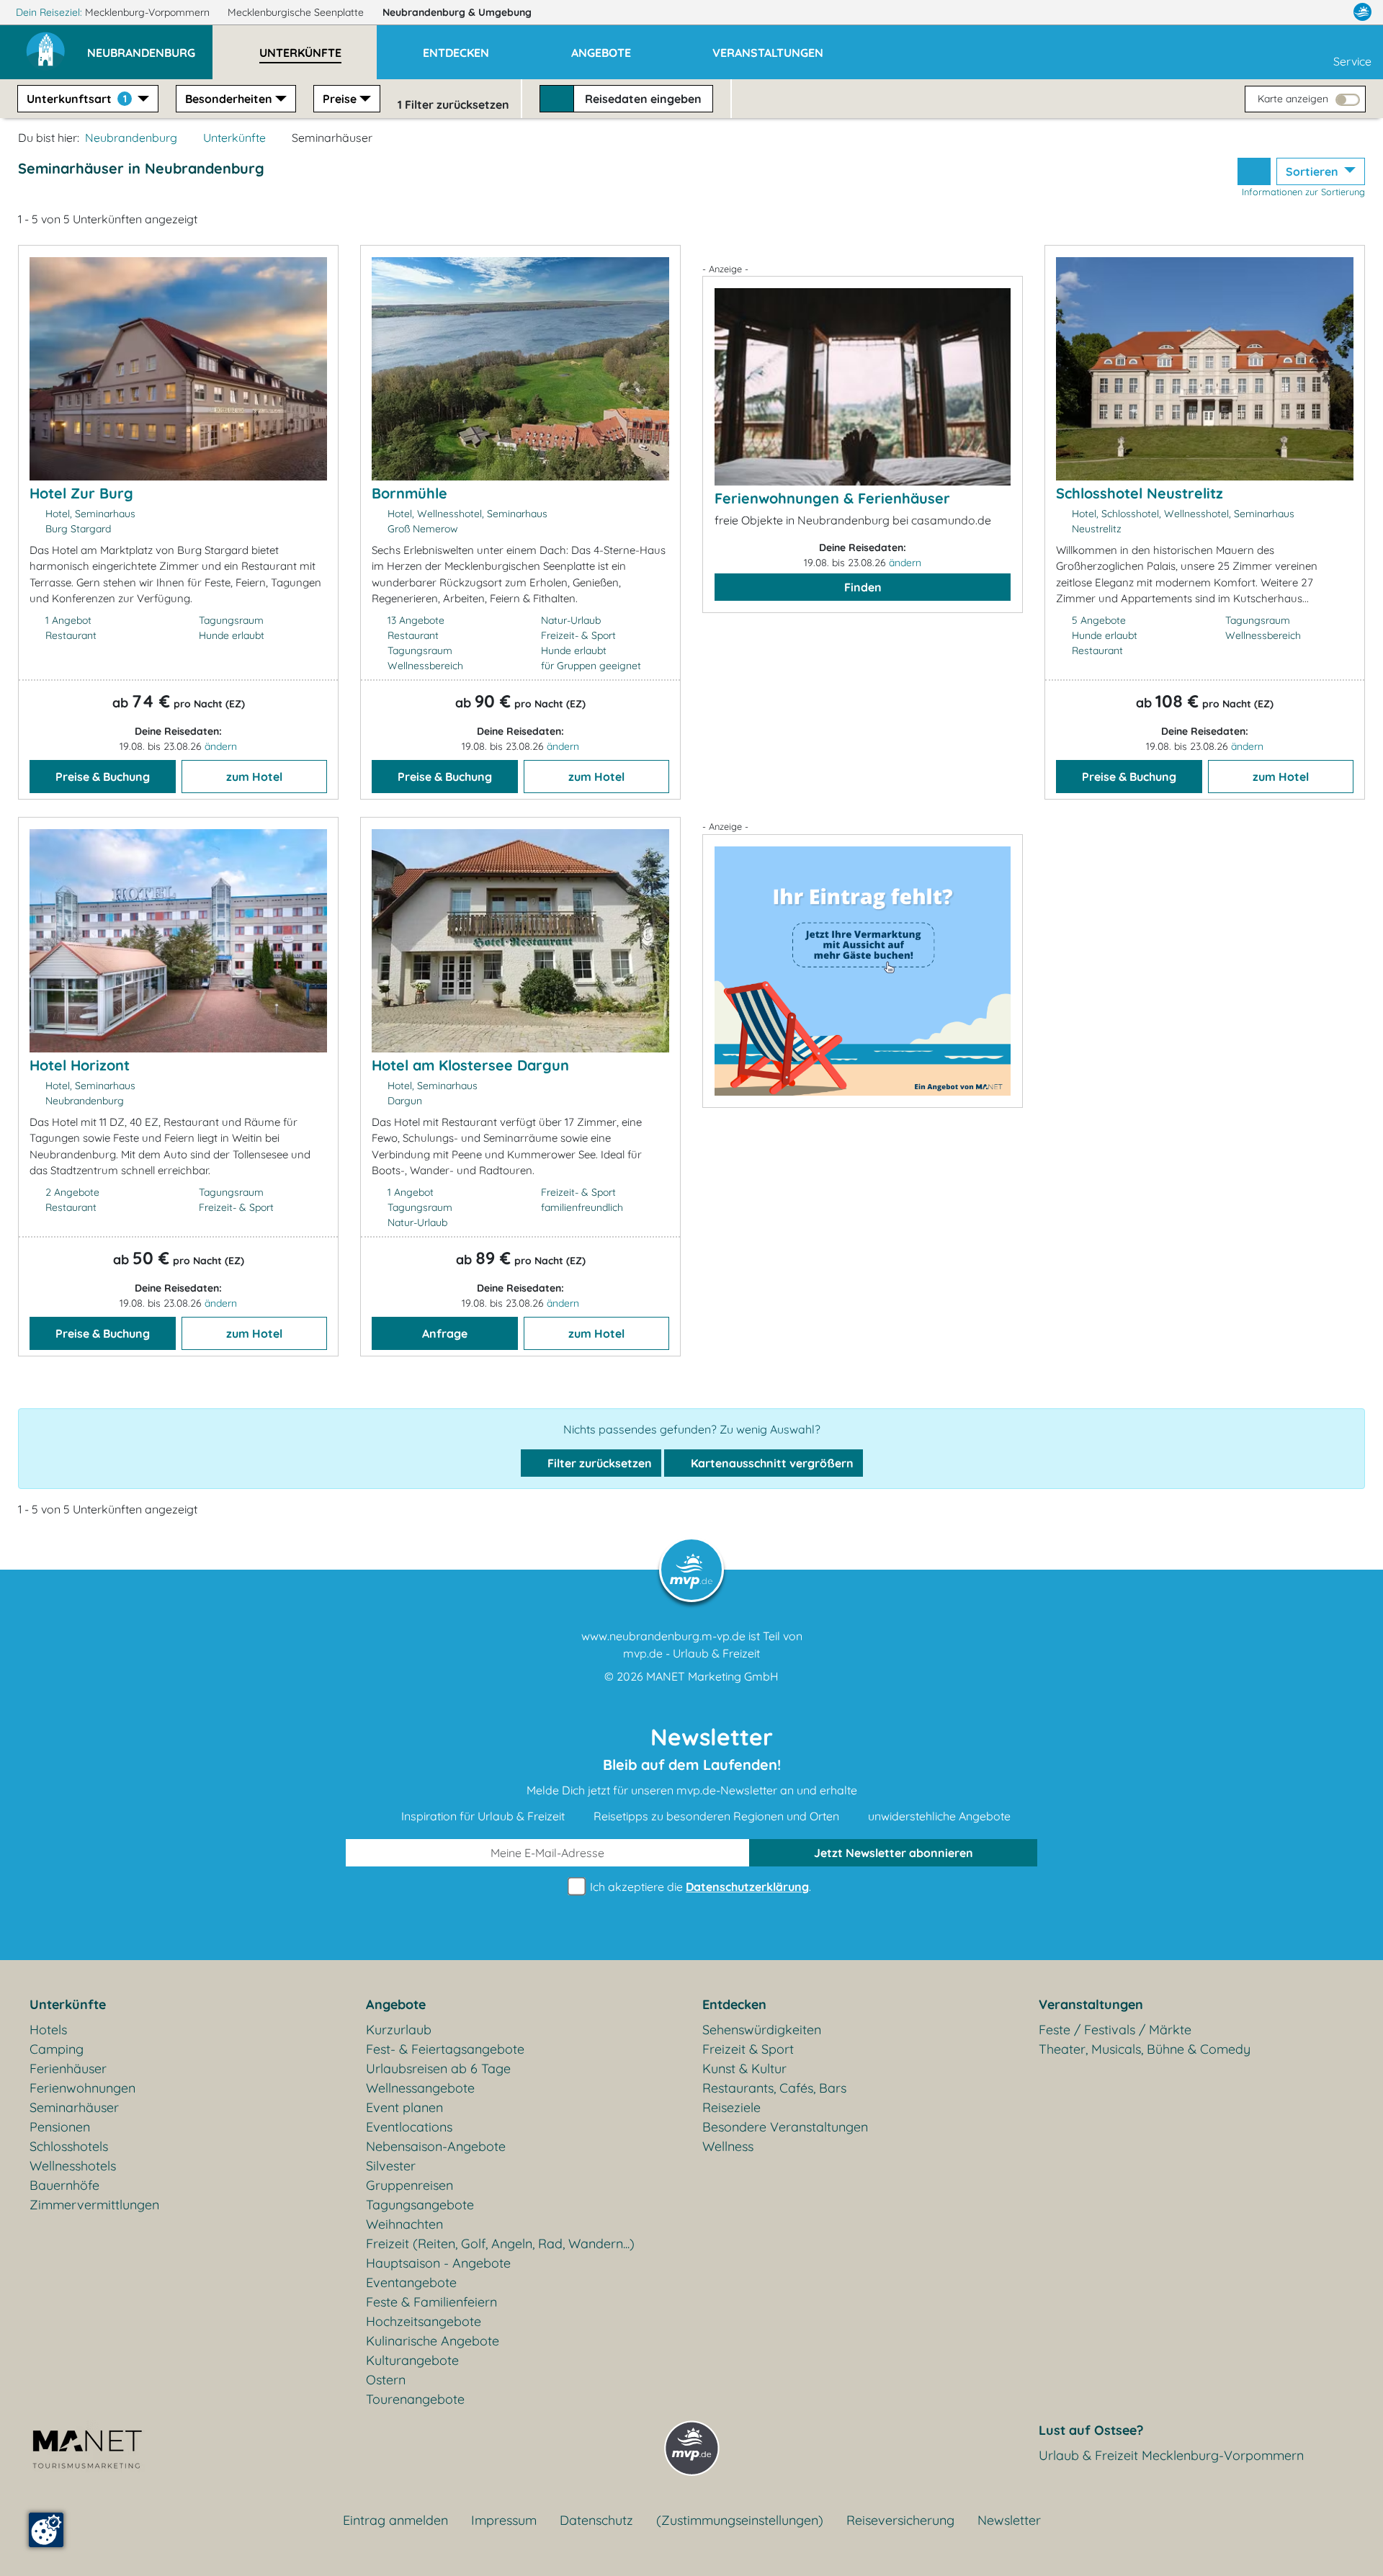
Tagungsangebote (420, 2205)
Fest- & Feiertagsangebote (445, 2049)
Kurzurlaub (399, 2030)
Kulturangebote (412, 2360)
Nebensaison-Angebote (436, 2146)
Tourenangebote (415, 2399)
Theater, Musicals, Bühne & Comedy (1145, 2049)
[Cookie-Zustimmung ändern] (46, 2530)
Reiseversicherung (900, 2520)
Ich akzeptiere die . (699, 1887)
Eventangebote (411, 2282)
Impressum (504, 2520)
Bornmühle (409, 493)
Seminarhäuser (74, 2107)
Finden (863, 587)
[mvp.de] (1362, 12)
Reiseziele (731, 2107)
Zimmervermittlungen (94, 2205)
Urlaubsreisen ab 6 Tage (438, 2069)
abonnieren (894, 1853)
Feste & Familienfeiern (431, 2302)
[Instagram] (1332, 12)
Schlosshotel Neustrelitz (1140, 493)
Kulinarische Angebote (433, 2341)
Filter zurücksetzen (598, 1463)
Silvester (391, 2166)
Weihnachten (404, 2224)
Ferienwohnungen (82, 2088)
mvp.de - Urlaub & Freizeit (691, 1653)
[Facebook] (1299, 12)
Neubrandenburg (457, 12)
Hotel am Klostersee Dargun (470, 1065)
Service (1352, 61)
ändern (221, 746)
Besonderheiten (229, 99)
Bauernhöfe (64, 2185)
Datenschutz (596, 2520)
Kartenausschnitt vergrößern (771, 1463)
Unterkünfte (234, 138)
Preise (340, 99)
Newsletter (1009, 2520)
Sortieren (1313, 171)
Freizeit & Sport (748, 2049)
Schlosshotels (69, 2146)
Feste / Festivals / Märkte (1115, 2030)
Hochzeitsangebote (424, 2321)
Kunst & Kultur (744, 2069)
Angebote (396, 2004)
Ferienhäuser (68, 2069)
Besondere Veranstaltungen (785, 2127)
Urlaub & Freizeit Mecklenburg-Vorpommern (1171, 2455)
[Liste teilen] (1254, 171)
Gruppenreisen (409, 2185)
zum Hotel (254, 777)
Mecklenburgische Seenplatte (297, 12)
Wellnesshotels (73, 2166)
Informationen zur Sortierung (1303, 192)
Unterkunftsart (77, 99)
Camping (57, 2049)
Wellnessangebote (420, 2088)
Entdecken (734, 2004)
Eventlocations (409, 2127)
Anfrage (445, 1333)
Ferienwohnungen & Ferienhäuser (832, 498)
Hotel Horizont (80, 1065)
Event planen (404, 2107)
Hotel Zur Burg (81, 493)
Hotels (48, 2030)
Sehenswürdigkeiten (762, 2030)
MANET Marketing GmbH (712, 1676)
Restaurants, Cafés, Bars (774, 2088)
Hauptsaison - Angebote (438, 2263)
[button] (150, 46)
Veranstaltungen (1091, 2004)
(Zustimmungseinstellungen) (740, 2520)
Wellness (728, 2146)
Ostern (386, 2380)
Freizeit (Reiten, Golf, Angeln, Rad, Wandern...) (500, 2244)
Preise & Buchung (103, 777)
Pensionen (60, 2127)
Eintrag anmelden (395, 2520)
